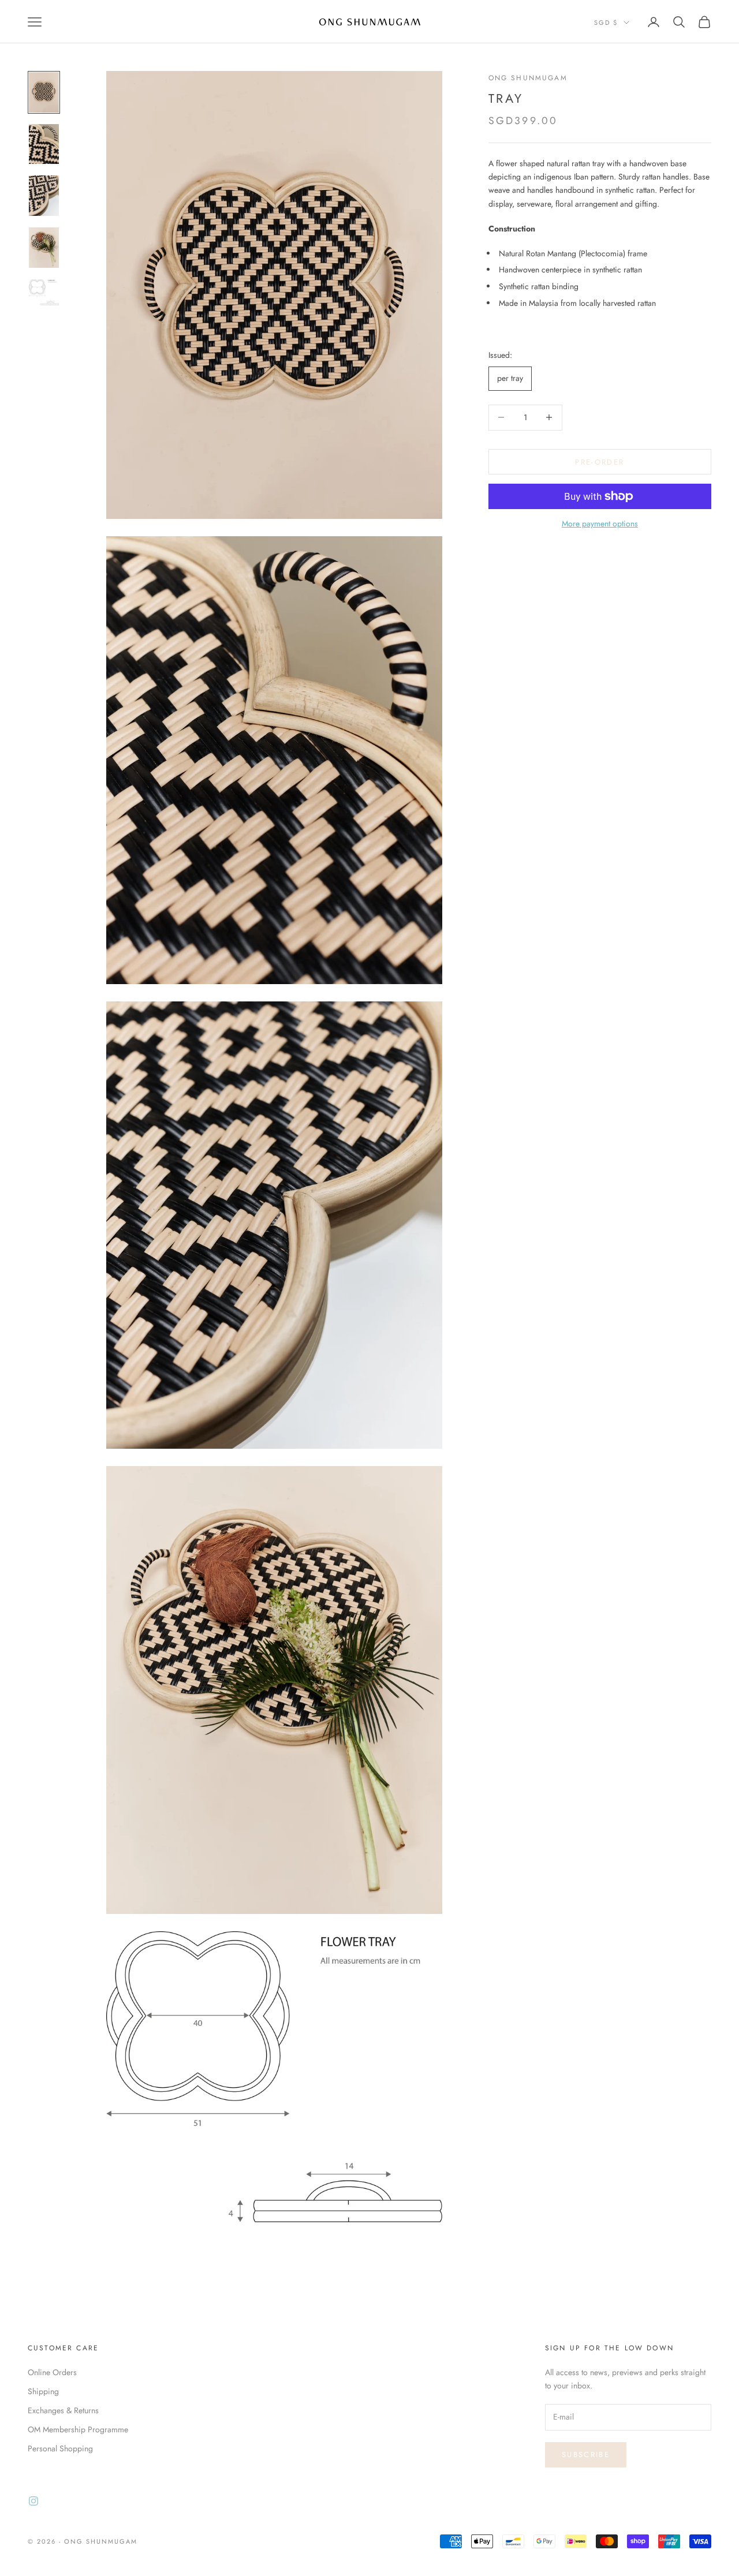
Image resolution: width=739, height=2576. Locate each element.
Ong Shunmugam (528, 78)
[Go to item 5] (44, 293)
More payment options (600, 524)
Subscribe (586, 2455)
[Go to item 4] (44, 248)
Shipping (43, 2391)
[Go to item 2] (44, 144)
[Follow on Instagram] (33, 2501)
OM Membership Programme (78, 2429)
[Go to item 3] (44, 196)
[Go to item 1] (44, 92)
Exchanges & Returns (63, 2410)
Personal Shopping (60, 2448)
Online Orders (52, 2372)
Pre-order (600, 461)
